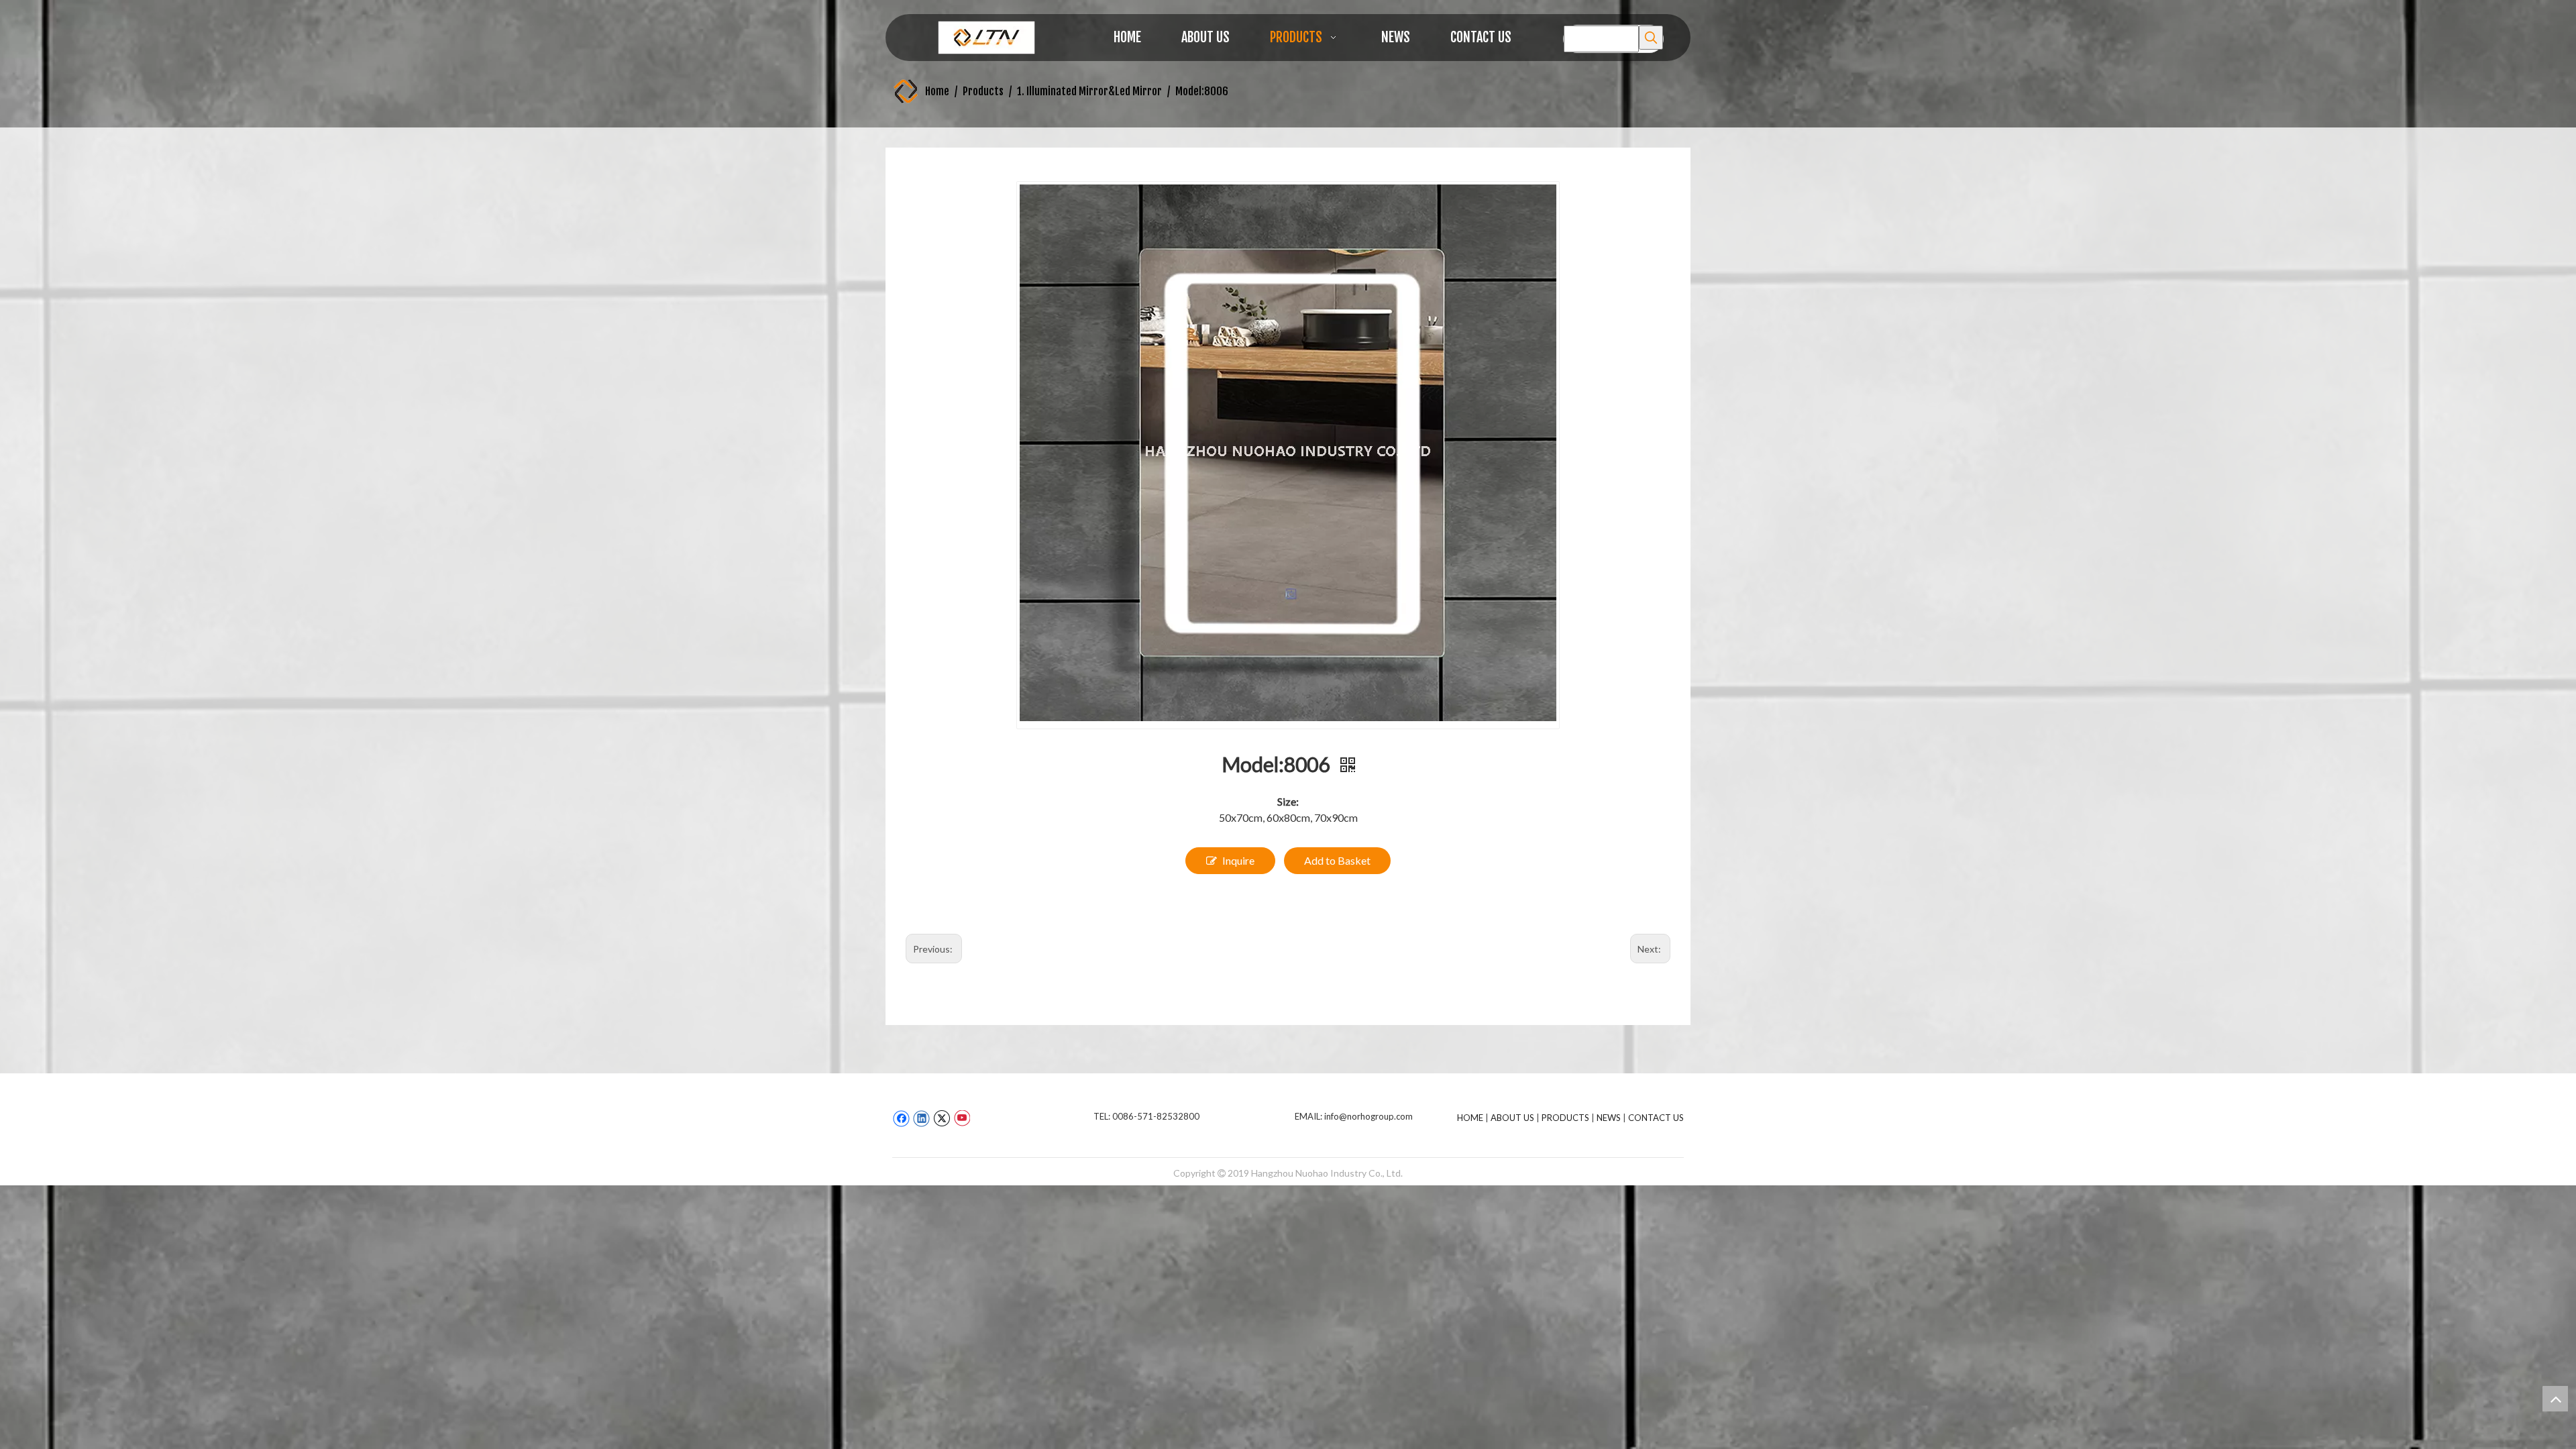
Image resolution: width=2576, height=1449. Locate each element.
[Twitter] (942, 1118)
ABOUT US (1512, 1118)
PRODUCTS (1565, 1118)
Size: (1288, 801)
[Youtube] (962, 1118)
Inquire (1238, 860)
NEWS (1609, 1118)
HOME (1470, 1118)
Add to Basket (1337, 860)
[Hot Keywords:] (1651, 38)
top (2555, 1399)
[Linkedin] (921, 1118)
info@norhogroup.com (1368, 1116)
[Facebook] (901, 1118)
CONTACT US (1656, 1118)
